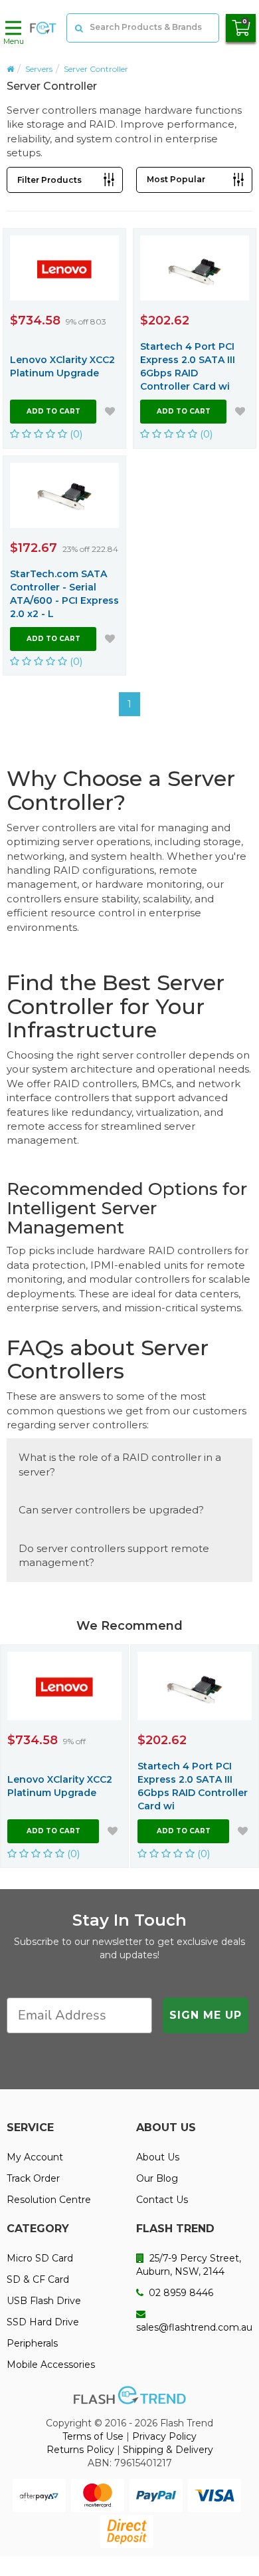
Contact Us (162, 2200)
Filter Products (49, 180)
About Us (158, 2157)
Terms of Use (93, 2436)
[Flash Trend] (43, 28)
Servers (39, 69)
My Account (35, 2157)
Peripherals (32, 2343)
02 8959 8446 (180, 2293)
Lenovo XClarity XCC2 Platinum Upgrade (62, 366)
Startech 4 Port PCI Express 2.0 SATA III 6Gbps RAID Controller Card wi (188, 366)
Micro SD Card (40, 2258)
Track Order (33, 2178)
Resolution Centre (49, 2200)
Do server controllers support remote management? (114, 1555)
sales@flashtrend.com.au (194, 2327)
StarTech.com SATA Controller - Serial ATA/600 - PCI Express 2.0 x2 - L (64, 594)
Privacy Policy (164, 2436)
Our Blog (157, 2178)
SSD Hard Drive (43, 2322)
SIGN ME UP (206, 2015)
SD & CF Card (38, 2279)
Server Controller (96, 69)
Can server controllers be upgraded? (111, 1510)
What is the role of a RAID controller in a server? (120, 1464)
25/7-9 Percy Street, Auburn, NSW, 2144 (189, 2265)
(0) (75, 434)
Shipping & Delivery (168, 2450)
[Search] (78, 28)
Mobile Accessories (51, 2365)
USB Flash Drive (44, 2301)
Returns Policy (80, 2450)
